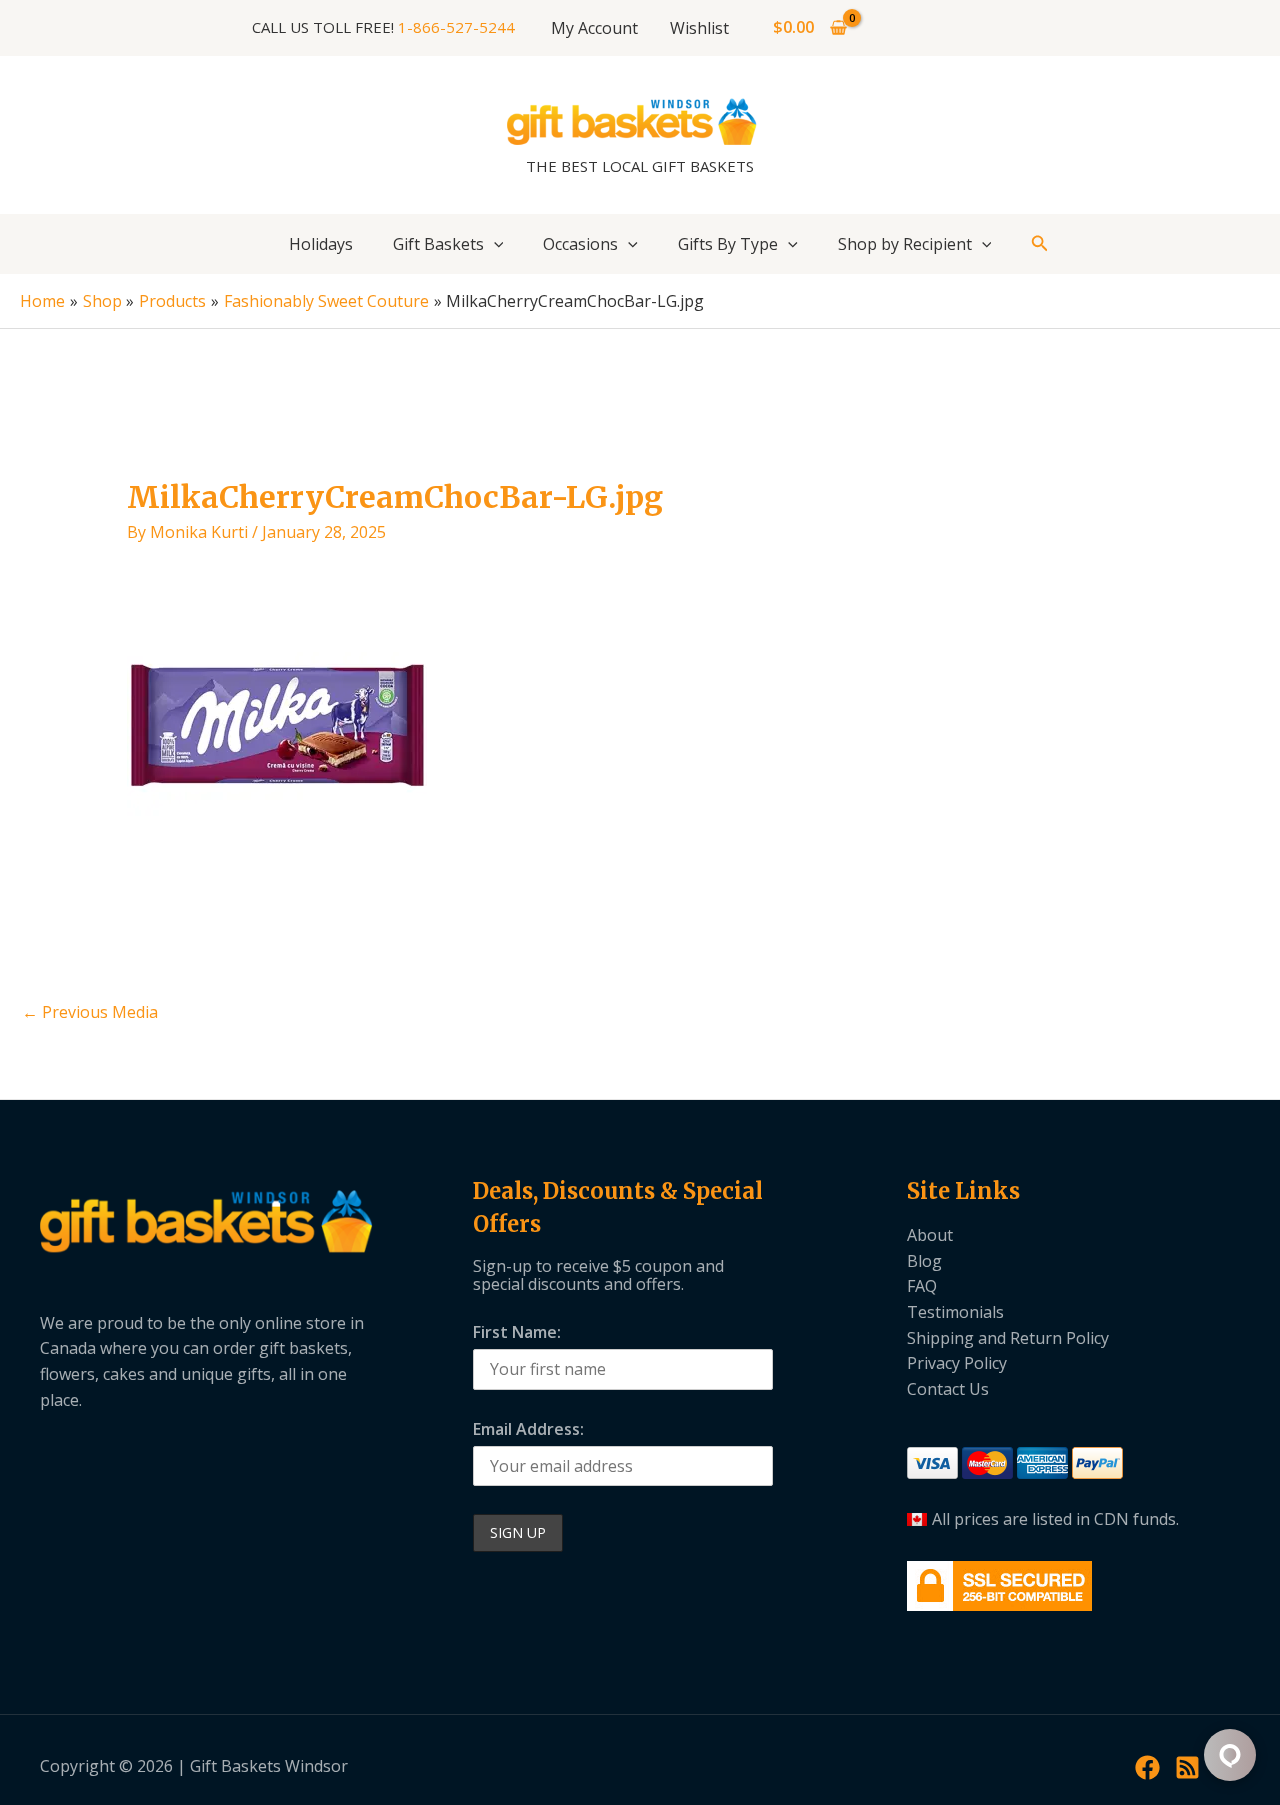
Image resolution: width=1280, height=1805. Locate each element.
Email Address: (528, 1429)
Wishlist (699, 28)
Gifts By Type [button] (728, 244)
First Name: (517, 1332)
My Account (594, 28)
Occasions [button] (580, 244)
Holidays (321, 244)
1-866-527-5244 (456, 27)
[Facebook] (1147, 1767)
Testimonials (955, 1312)
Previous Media (90, 1012)
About (930, 1235)
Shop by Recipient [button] (905, 244)
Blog (924, 1261)
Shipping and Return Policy (1008, 1338)
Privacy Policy (957, 1363)
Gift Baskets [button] (438, 244)
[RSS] (1187, 1767)
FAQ (922, 1286)
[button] (494, 244)
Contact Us (948, 1389)
